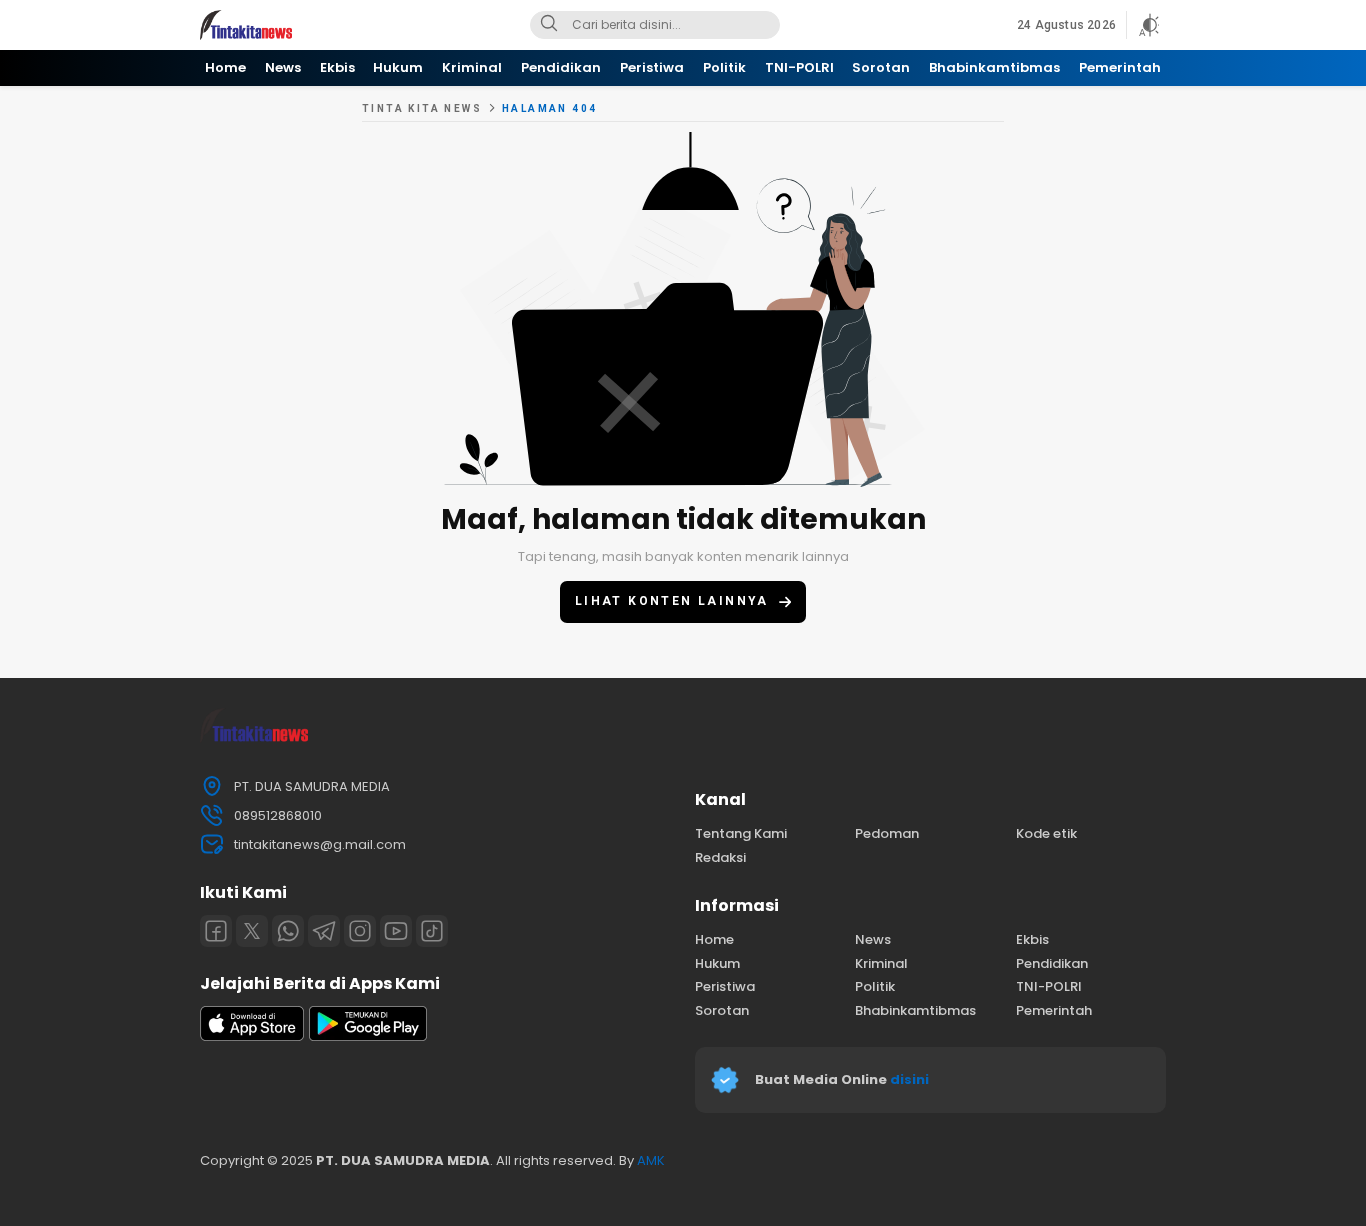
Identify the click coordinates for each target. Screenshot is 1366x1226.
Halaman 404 (549, 108)
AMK (651, 1160)
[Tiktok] (432, 931)
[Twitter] (252, 931)
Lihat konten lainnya (672, 601)
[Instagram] (360, 931)
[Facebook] (216, 931)
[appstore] (252, 1036)
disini (911, 1079)
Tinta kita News (422, 108)
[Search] (549, 25)
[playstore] (368, 1036)
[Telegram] (324, 931)
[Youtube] (396, 931)
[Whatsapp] (288, 931)
